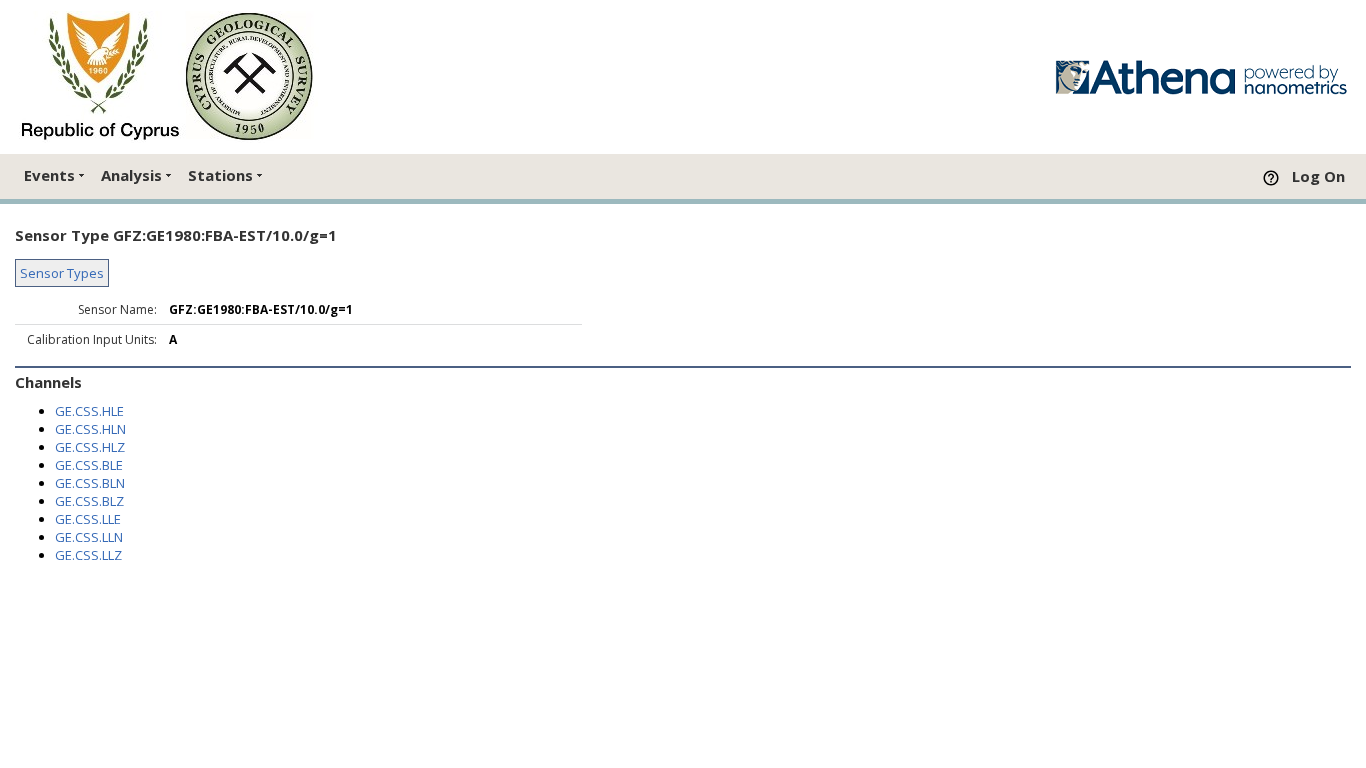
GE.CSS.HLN (90, 429)
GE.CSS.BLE (89, 465)
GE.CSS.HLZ (90, 447)
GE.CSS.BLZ (89, 501)
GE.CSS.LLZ (88, 555)
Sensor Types (62, 273)
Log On (1318, 176)
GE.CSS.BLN (90, 483)
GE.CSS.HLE (89, 411)
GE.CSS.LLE (88, 519)
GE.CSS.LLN (89, 537)
